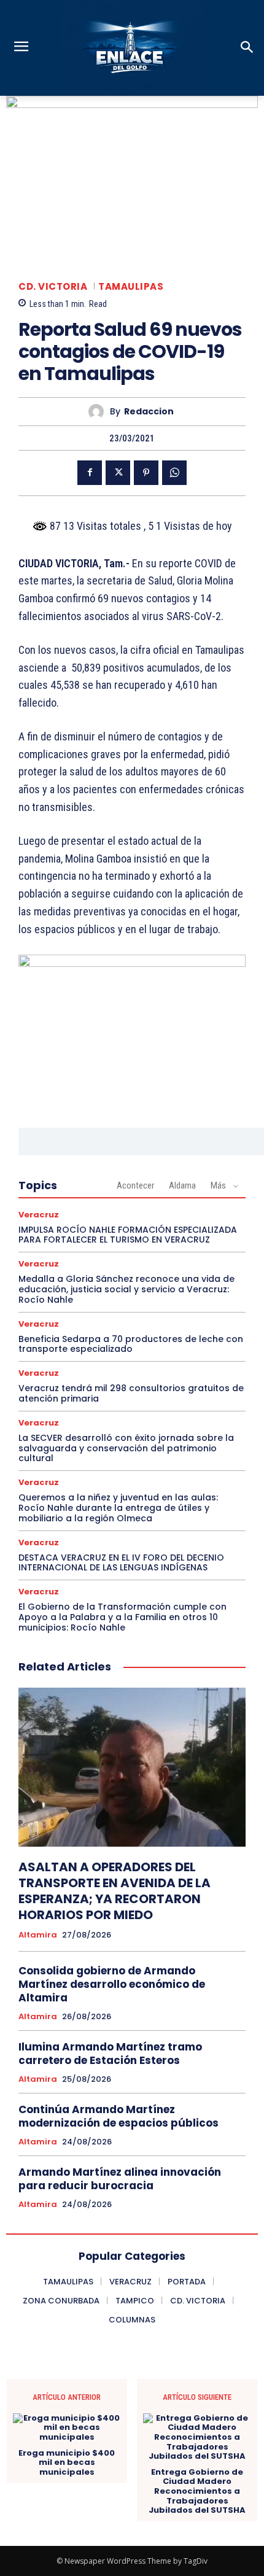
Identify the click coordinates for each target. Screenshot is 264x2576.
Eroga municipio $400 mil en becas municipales (67, 2463)
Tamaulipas (131, 286)
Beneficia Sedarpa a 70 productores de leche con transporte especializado (131, 1344)
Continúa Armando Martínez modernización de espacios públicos (118, 2116)
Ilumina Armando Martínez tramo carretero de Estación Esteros (110, 2054)
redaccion (149, 412)
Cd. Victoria (53, 286)
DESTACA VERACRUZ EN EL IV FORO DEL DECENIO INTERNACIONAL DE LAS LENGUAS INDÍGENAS (121, 1563)
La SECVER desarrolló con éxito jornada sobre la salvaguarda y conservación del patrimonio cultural (126, 1448)
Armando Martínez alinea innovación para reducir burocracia (120, 2179)
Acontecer (135, 1185)
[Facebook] (90, 473)
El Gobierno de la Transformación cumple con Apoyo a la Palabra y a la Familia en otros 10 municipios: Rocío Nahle (122, 1617)
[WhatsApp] (174, 473)
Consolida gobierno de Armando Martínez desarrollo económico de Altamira (112, 1984)
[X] (118, 473)
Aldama (182, 1185)
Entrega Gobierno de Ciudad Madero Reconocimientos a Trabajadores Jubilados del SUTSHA (197, 2491)
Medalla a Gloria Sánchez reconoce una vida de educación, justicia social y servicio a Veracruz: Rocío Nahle (126, 1289)
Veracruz (39, 1215)
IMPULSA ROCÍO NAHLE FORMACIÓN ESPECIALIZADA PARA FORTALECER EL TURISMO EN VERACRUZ (128, 1235)
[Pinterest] (146, 473)
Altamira (38, 1935)
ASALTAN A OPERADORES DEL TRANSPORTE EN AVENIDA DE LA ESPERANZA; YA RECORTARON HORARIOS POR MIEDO (115, 1891)
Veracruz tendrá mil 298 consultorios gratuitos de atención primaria (131, 1393)
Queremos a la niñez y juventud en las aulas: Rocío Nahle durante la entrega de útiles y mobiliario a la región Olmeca (118, 1508)
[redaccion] (99, 412)
